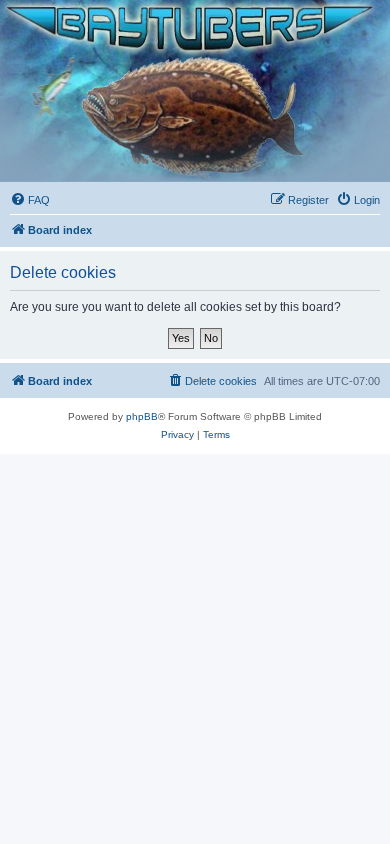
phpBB (142, 416)
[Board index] (195, 91)
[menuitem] (30, 200)
